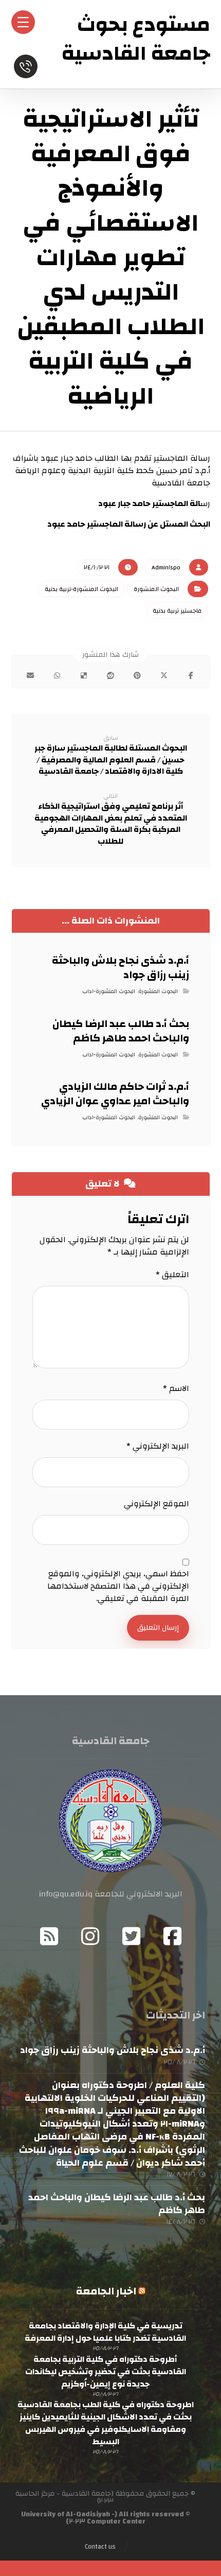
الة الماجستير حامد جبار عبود (149, 503)
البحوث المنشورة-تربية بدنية (81, 589)
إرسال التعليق (158, 1628)
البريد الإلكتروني (158, 1446)
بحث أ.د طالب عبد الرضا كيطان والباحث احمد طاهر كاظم (117, 2204)
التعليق (172, 1275)
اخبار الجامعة (106, 2291)
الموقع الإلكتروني (156, 1504)
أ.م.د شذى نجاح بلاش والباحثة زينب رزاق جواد (113, 2050)
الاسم (176, 1388)
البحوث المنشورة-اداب (109, 991)
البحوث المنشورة (156, 589)
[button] (191, 675)
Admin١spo (166, 567)
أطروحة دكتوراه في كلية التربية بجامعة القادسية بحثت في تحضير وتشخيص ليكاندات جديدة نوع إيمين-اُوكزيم (106, 2372)
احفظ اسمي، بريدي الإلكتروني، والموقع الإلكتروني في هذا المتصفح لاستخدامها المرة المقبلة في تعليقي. (118, 1586)
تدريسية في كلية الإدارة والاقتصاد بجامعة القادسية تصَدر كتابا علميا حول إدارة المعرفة (105, 2332)
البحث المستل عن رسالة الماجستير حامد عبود (129, 524)
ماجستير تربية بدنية (177, 611)
